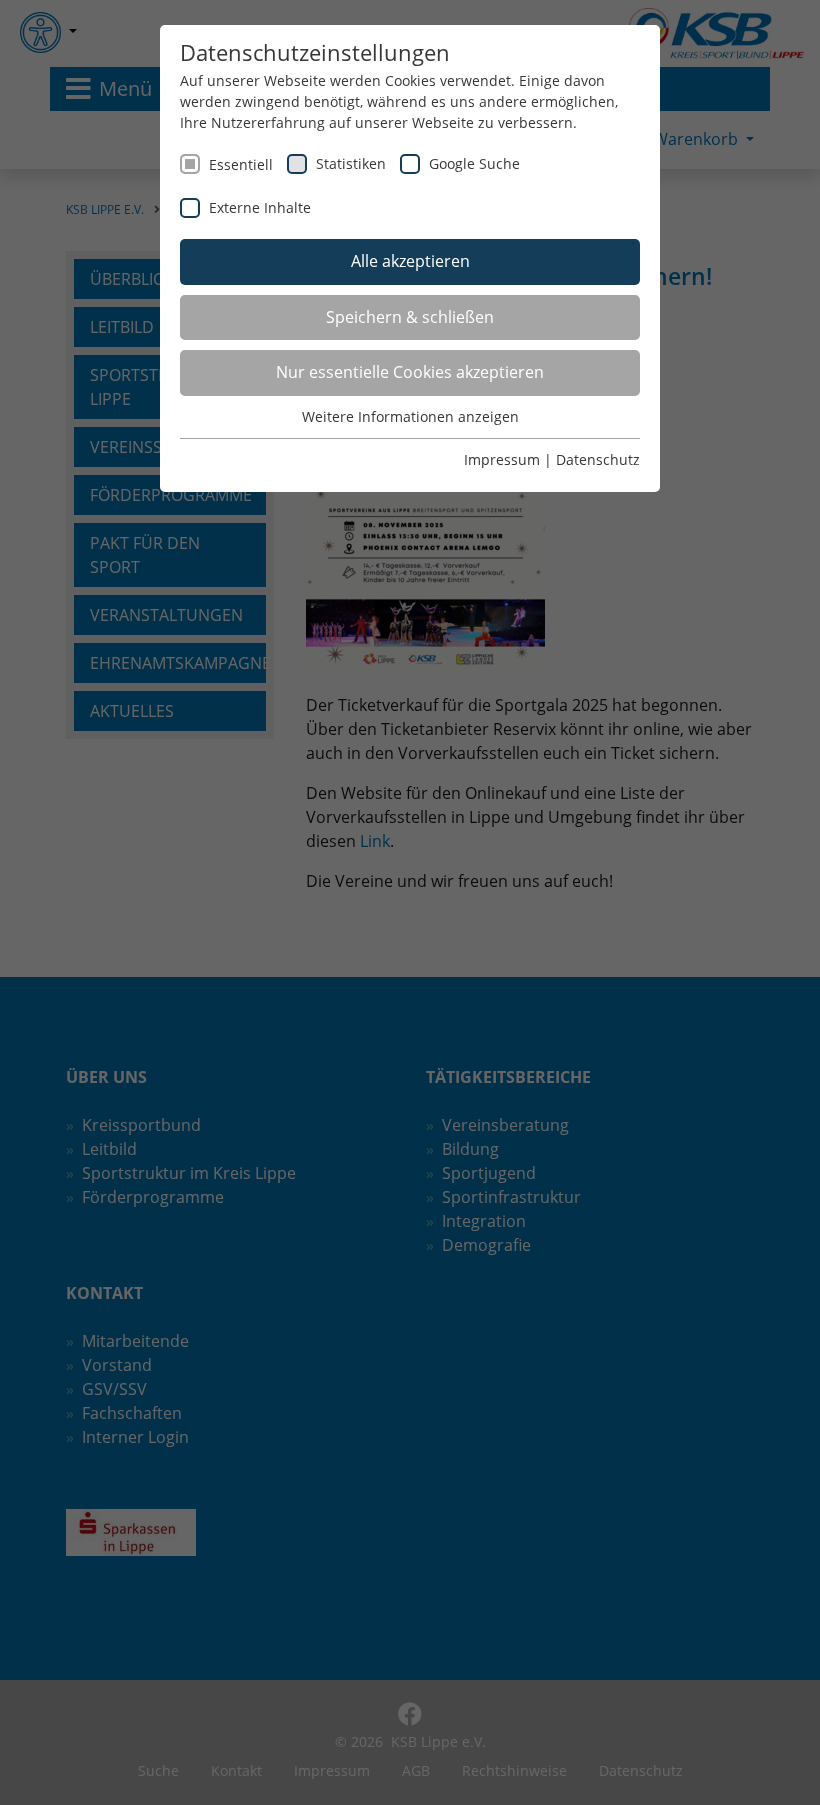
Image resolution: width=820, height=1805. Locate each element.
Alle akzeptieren (410, 261)
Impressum (502, 459)
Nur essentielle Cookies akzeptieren (410, 372)
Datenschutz (598, 459)
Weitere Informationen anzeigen (410, 416)
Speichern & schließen (410, 317)
